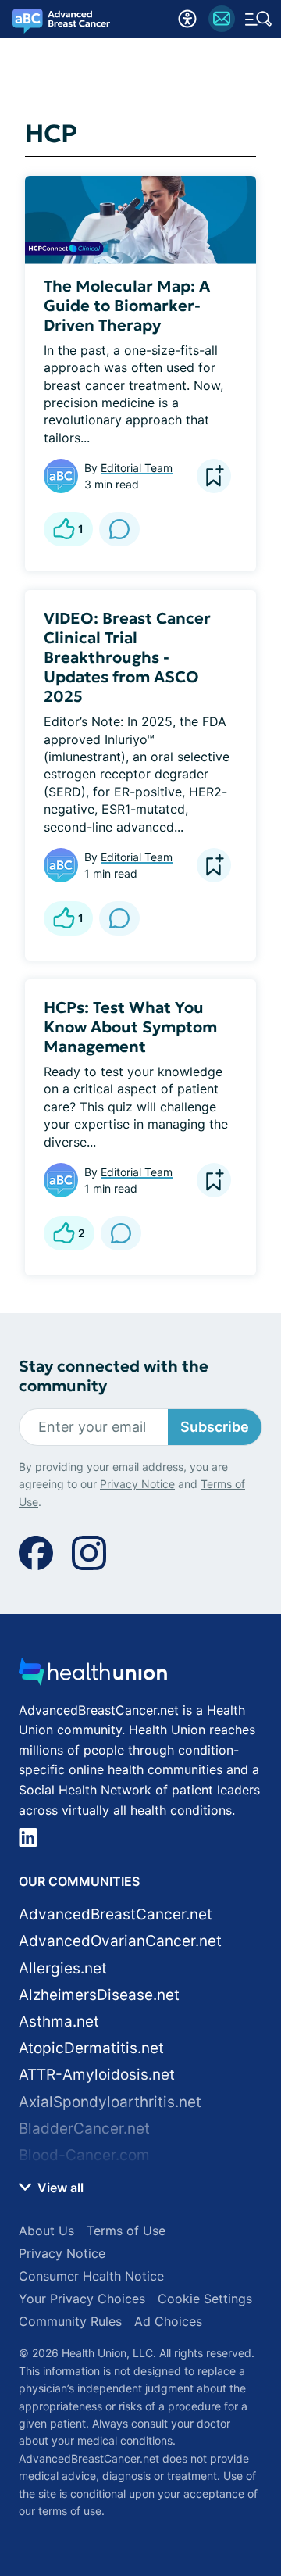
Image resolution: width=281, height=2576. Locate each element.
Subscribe (215, 1427)
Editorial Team (137, 468)
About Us (46, 2231)
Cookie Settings (205, 2299)
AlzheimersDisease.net (99, 1995)
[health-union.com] (93, 1676)
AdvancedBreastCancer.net (116, 1914)
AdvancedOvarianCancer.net (120, 1941)
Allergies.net (63, 1968)
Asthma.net (59, 2021)
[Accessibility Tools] (187, 19)
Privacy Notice (137, 1484)
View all (59, 2188)
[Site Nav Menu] (258, 19)
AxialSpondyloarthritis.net (110, 2102)
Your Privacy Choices (82, 2299)
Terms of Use (126, 2231)
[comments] (119, 529)
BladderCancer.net (84, 2129)
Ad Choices (168, 2321)
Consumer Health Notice (91, 2276)
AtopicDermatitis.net (91, 2048)
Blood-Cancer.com (84, 2155)
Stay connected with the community (114, 1376)
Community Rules (70, 2321)
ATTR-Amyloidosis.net (97, 2075)
